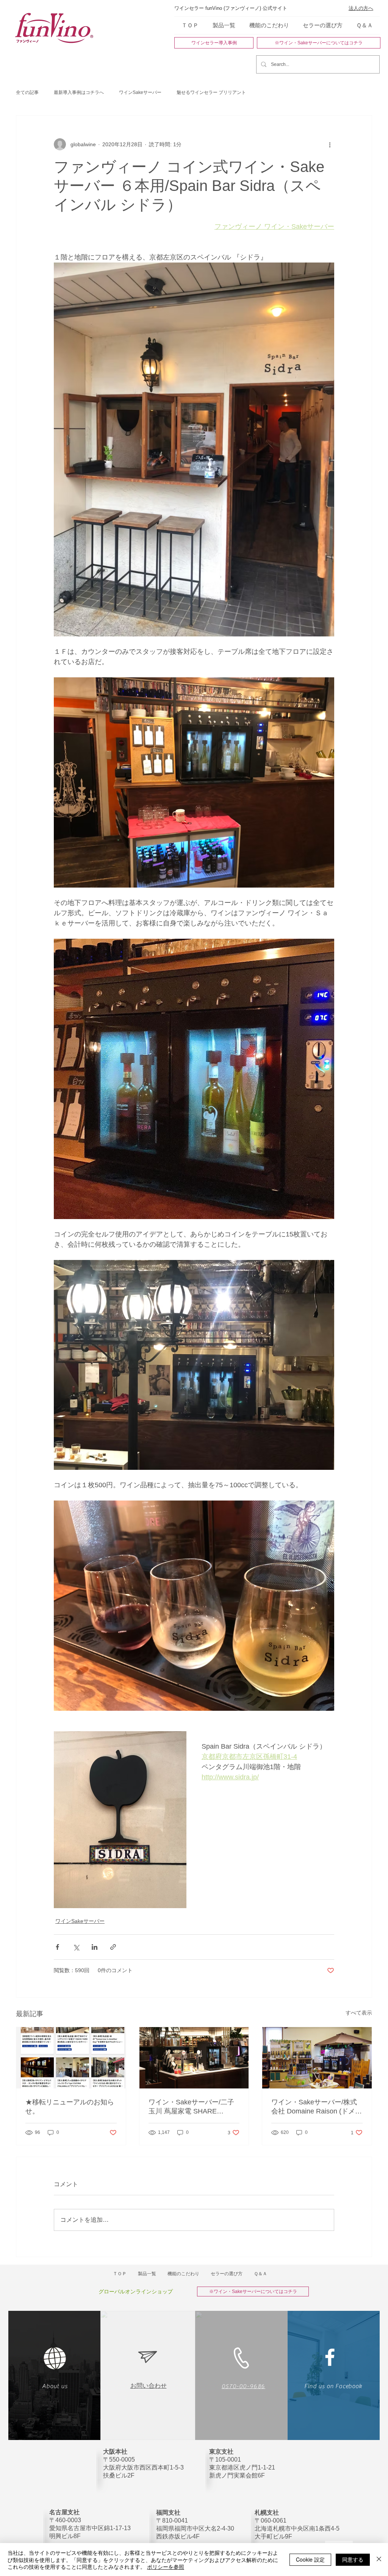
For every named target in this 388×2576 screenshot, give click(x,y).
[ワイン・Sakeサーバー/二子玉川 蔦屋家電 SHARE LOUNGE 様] (194, 2058)
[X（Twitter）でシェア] (76, 1947)
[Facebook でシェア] (57, 1947)
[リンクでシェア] (113, 1947)
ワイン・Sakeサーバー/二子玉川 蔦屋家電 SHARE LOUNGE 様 (191, 2107)
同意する (353, 2559)
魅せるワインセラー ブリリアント (211, 92)
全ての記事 (27, 92)
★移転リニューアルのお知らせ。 (70, 2107)
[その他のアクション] (330, 144)
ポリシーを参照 (166, 2567)
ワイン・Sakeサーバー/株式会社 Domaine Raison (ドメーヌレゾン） (317, 2107)
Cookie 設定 (310, 2559)
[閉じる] (379, 2560)
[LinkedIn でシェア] (95, 1947)
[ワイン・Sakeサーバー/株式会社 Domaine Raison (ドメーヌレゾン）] (317, 2058)
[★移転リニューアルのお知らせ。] (71, 2058)
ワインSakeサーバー (140, 92)
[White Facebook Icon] (330, 2357)
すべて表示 (359, 2013)
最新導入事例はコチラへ (79, 92)
